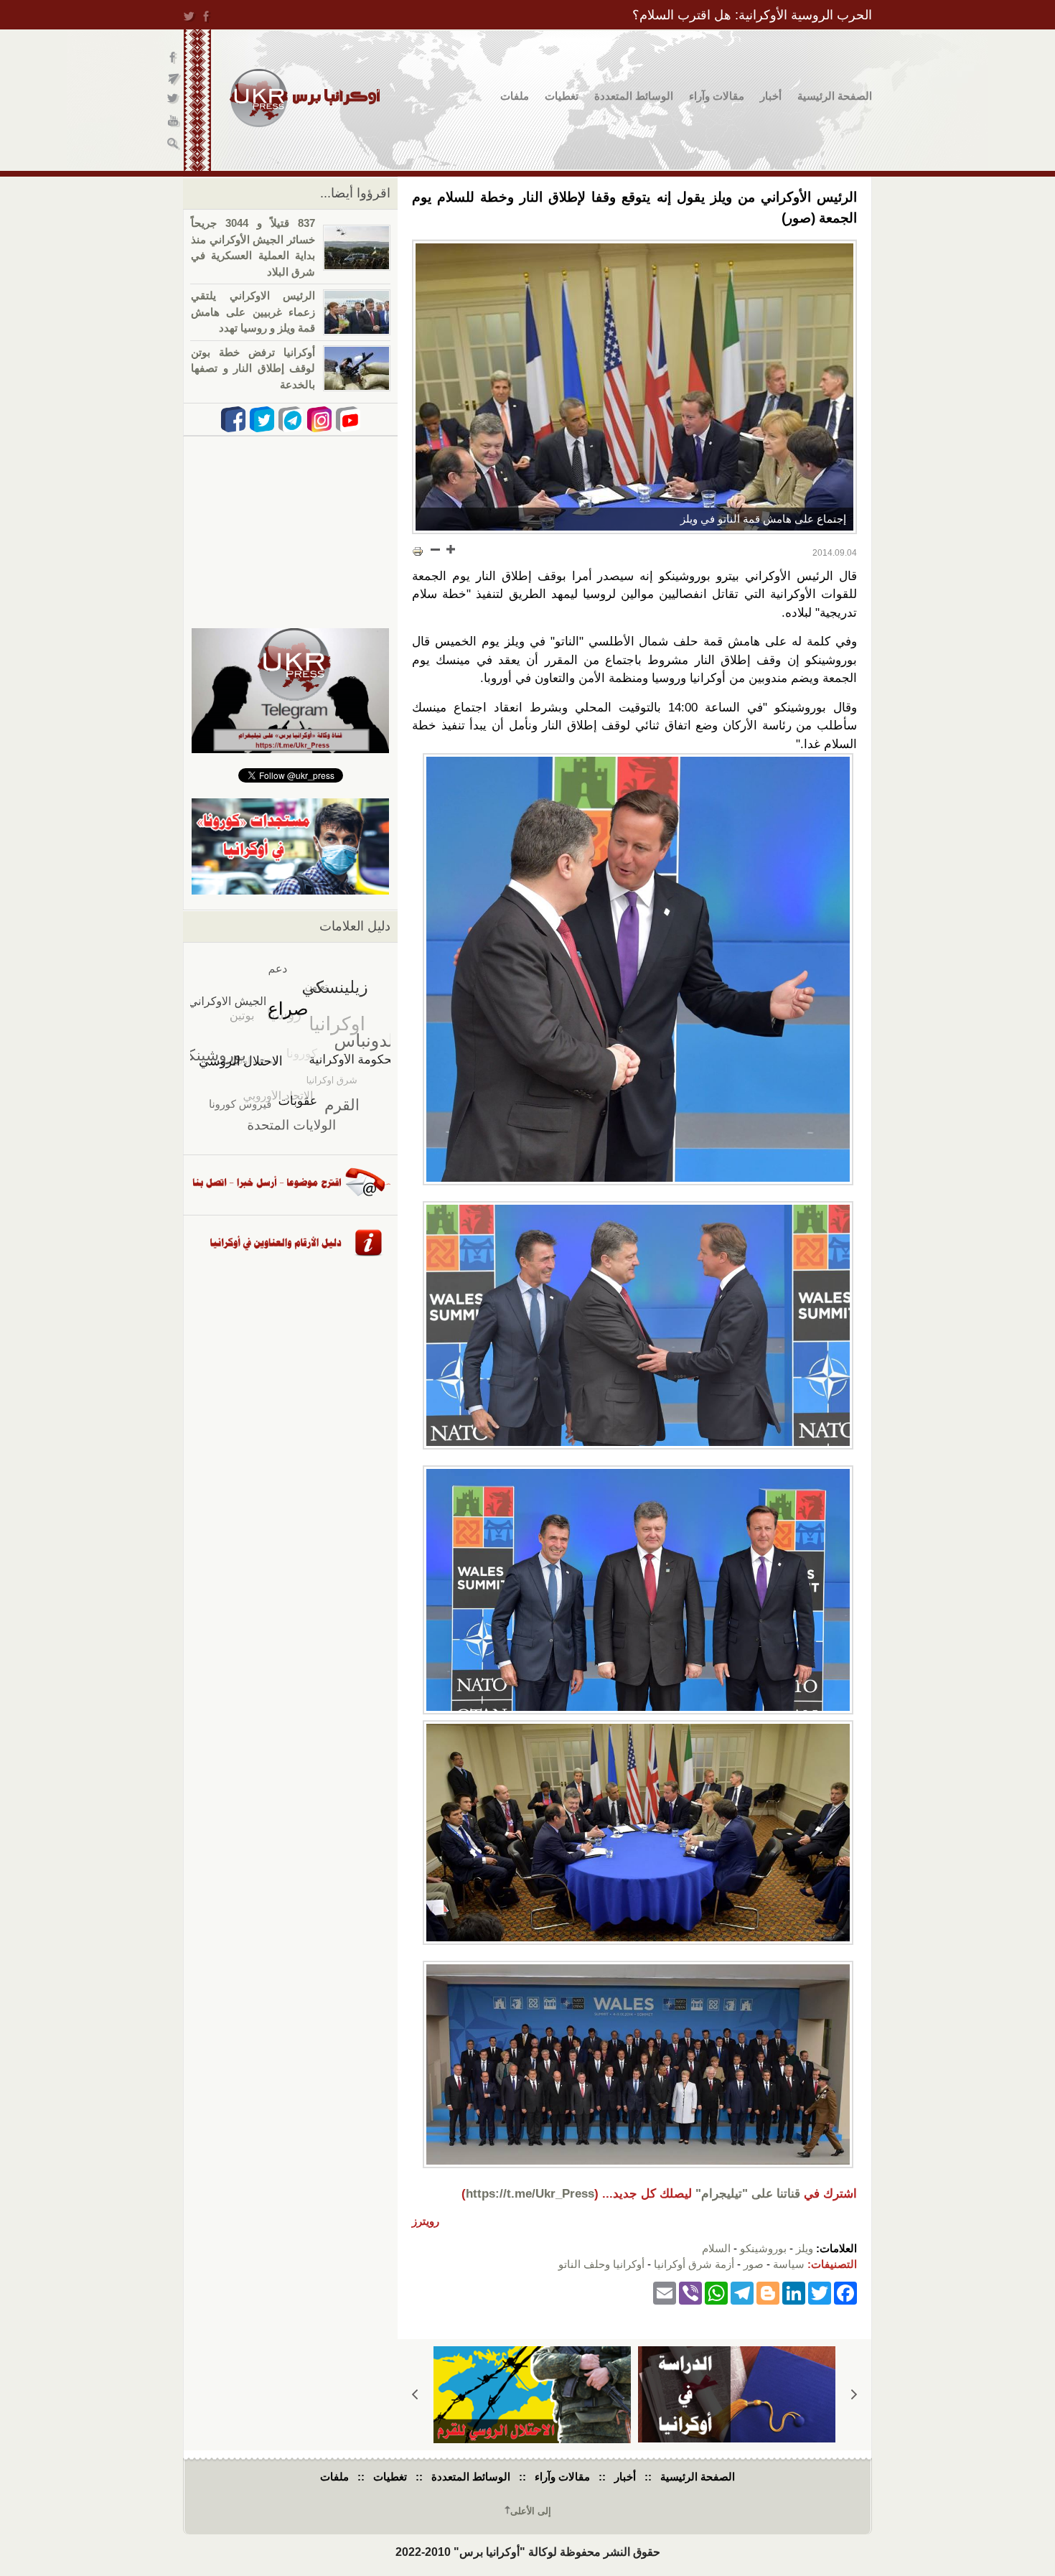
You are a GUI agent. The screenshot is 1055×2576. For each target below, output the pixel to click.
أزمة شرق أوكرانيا (694, 2264)
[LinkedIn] (794, 2293)
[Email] (665, 2293)
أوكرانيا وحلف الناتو (601, 2264)
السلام (716, 2248)
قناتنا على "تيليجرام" (748, 2194)
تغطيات (562, 96)
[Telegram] (742, 2293)
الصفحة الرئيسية (835, 96)
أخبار (771, 96)
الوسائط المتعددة (634, 96)
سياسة (789, 2264)
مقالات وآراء (717, 96)
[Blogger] (768, 2293)
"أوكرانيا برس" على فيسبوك (174, 58)
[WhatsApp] (716, 2293)
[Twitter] (820, 2293)
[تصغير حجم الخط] (436, 549)
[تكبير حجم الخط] (450, 549)
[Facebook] (845, 2293)
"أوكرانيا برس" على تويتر (174, 101)
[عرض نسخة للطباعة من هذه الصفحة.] (418, 551)
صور (754, 2264)
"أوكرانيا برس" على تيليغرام (174, 79)
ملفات (515, 96)
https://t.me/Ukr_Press (530, 2194)
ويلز (805, 2248)
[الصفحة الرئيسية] (305, 98)
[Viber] (690, 2293)
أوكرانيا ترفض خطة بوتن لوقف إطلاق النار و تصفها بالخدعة (253, 368)
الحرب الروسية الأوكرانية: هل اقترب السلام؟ (752, 15)
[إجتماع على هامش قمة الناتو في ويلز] (634, 387)
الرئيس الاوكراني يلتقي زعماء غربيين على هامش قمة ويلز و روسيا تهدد (253, 312)
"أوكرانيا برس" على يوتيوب (174, 122)
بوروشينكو (763, 2248)
